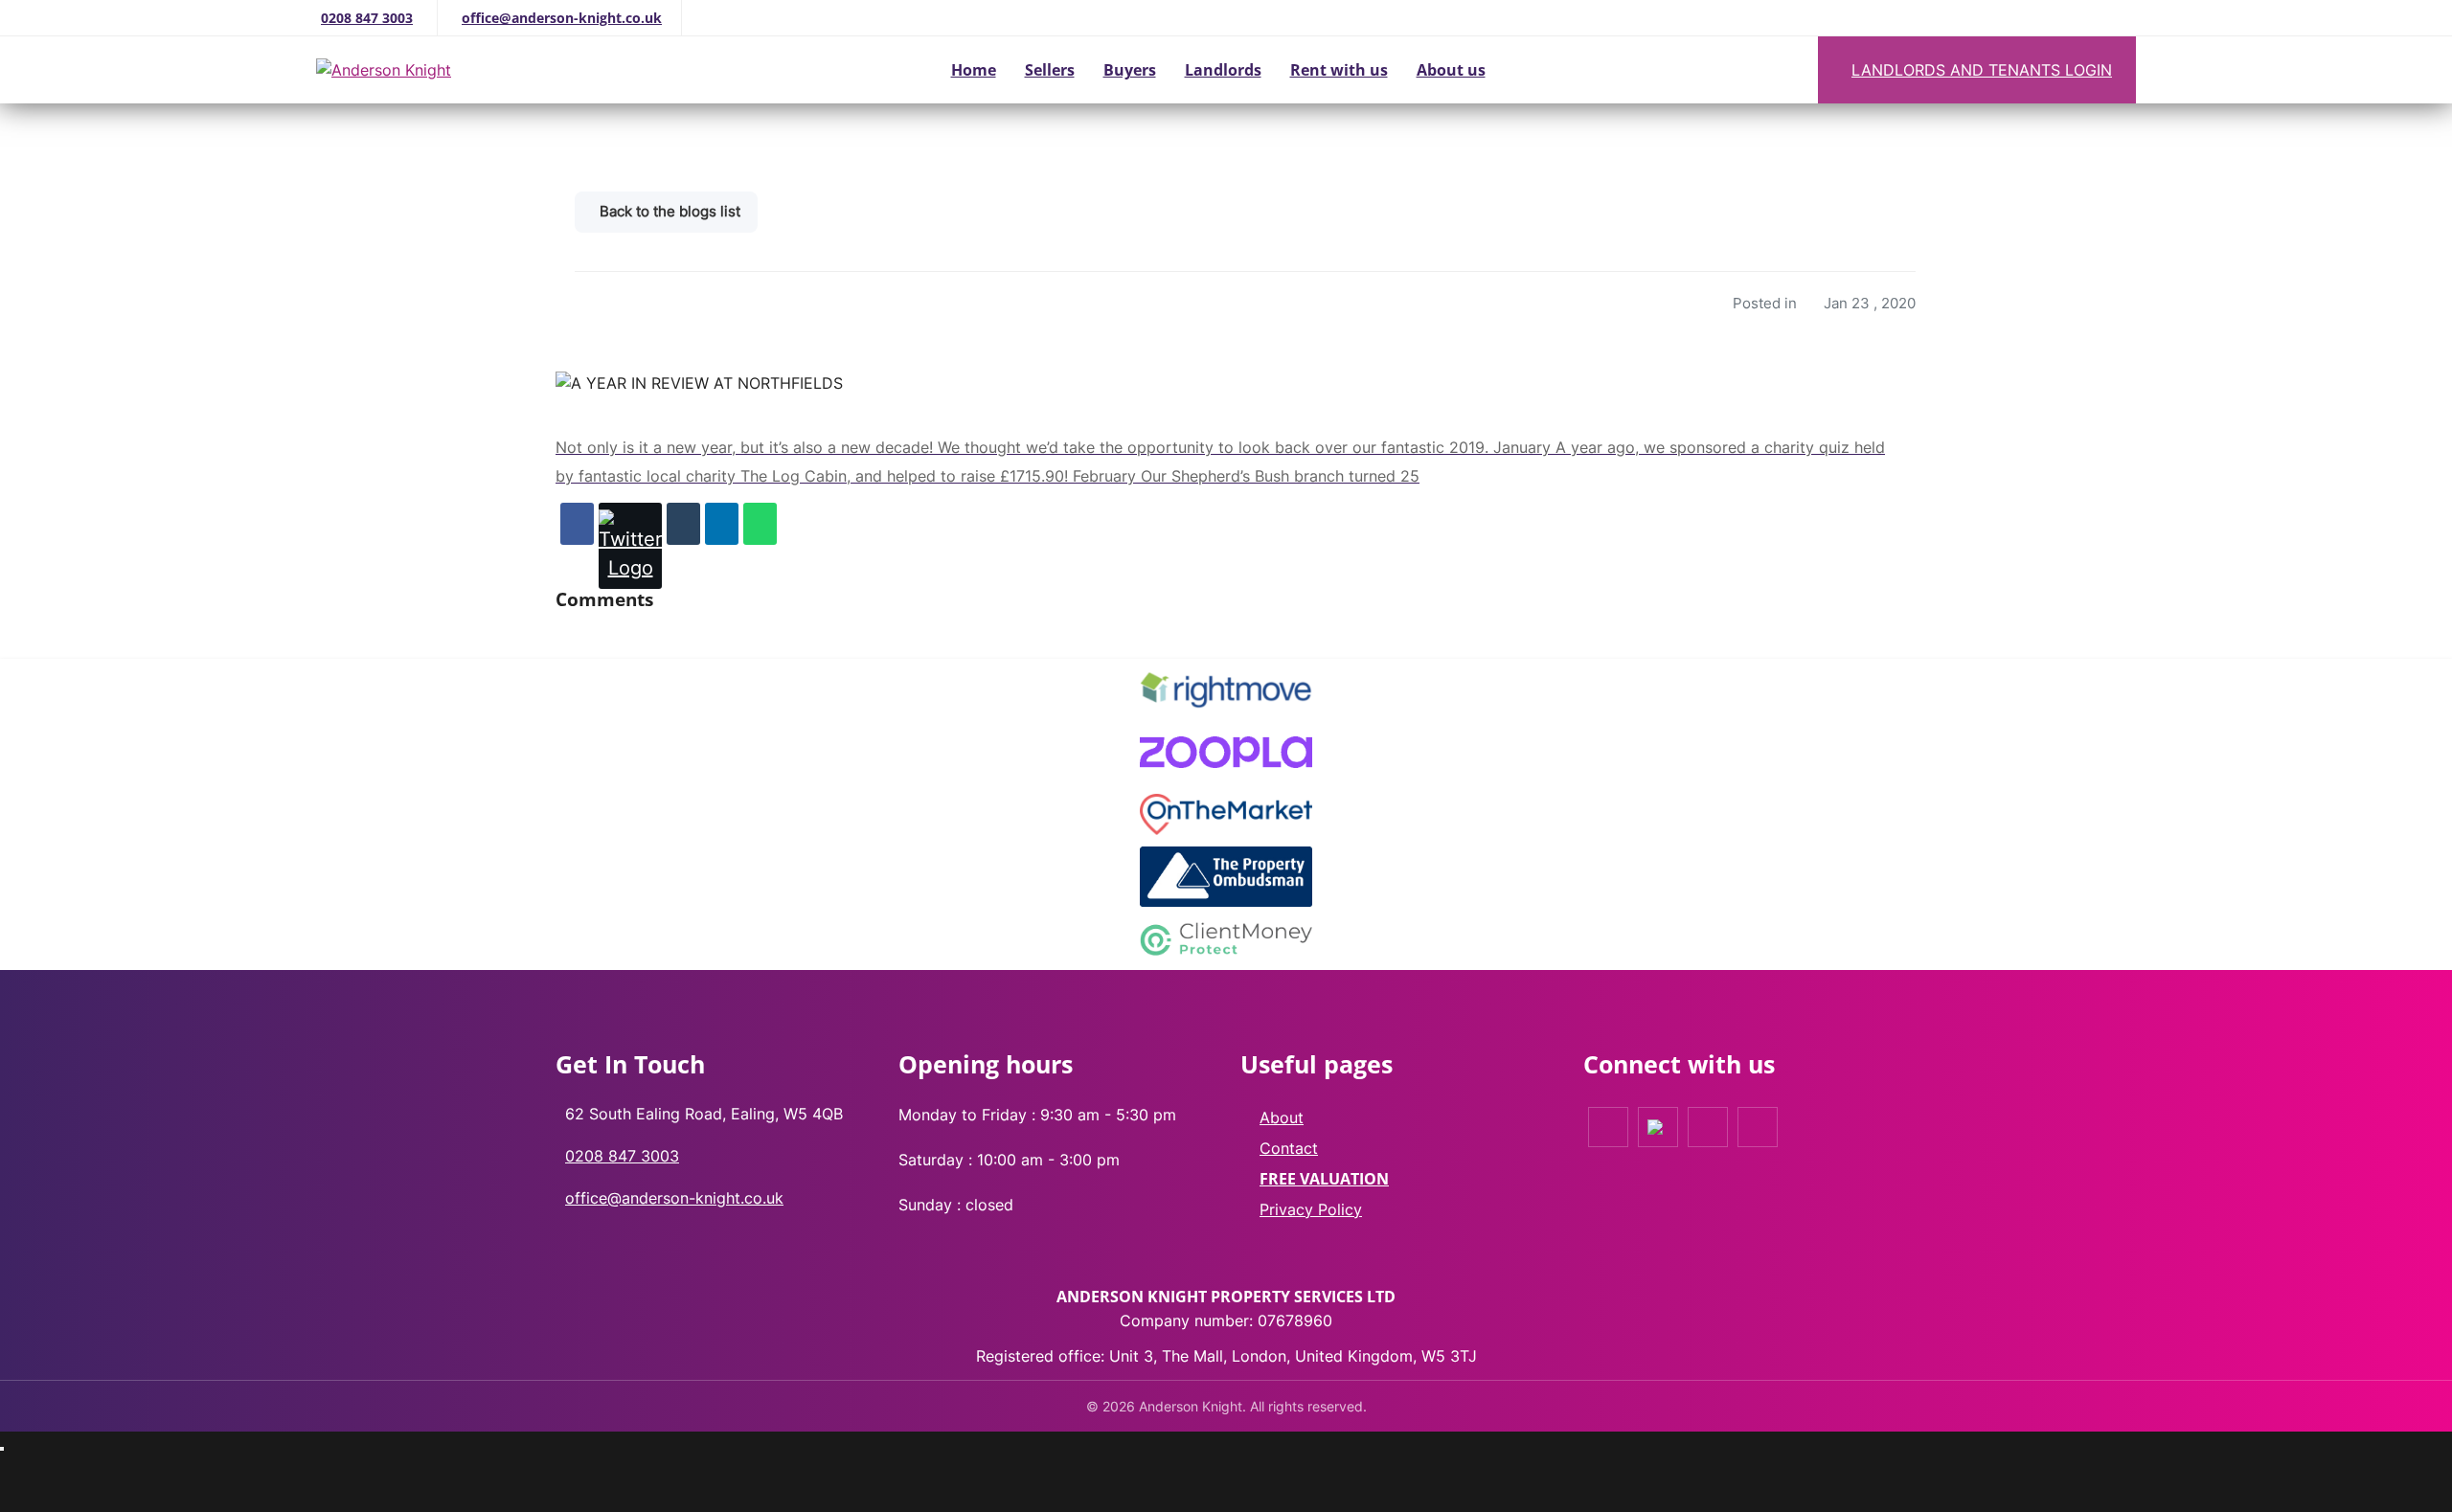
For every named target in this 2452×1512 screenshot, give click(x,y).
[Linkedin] (722, 524)
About (1282, 1117)
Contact (1289, 1148)
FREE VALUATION (1324, 1179)
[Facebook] (577, 524)
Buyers (1130, 70)
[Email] (683, 524)
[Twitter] (630, 546)
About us (1451, 70)
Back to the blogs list (670, 211)
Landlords (1223, 70)
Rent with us (1339, 70)
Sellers (1050, 70)
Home (974, 70)
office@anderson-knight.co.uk (562, 18)
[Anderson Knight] (467, 70)
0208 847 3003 (367, 18)
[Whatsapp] (760, 524)
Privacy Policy (1311, 1209)
